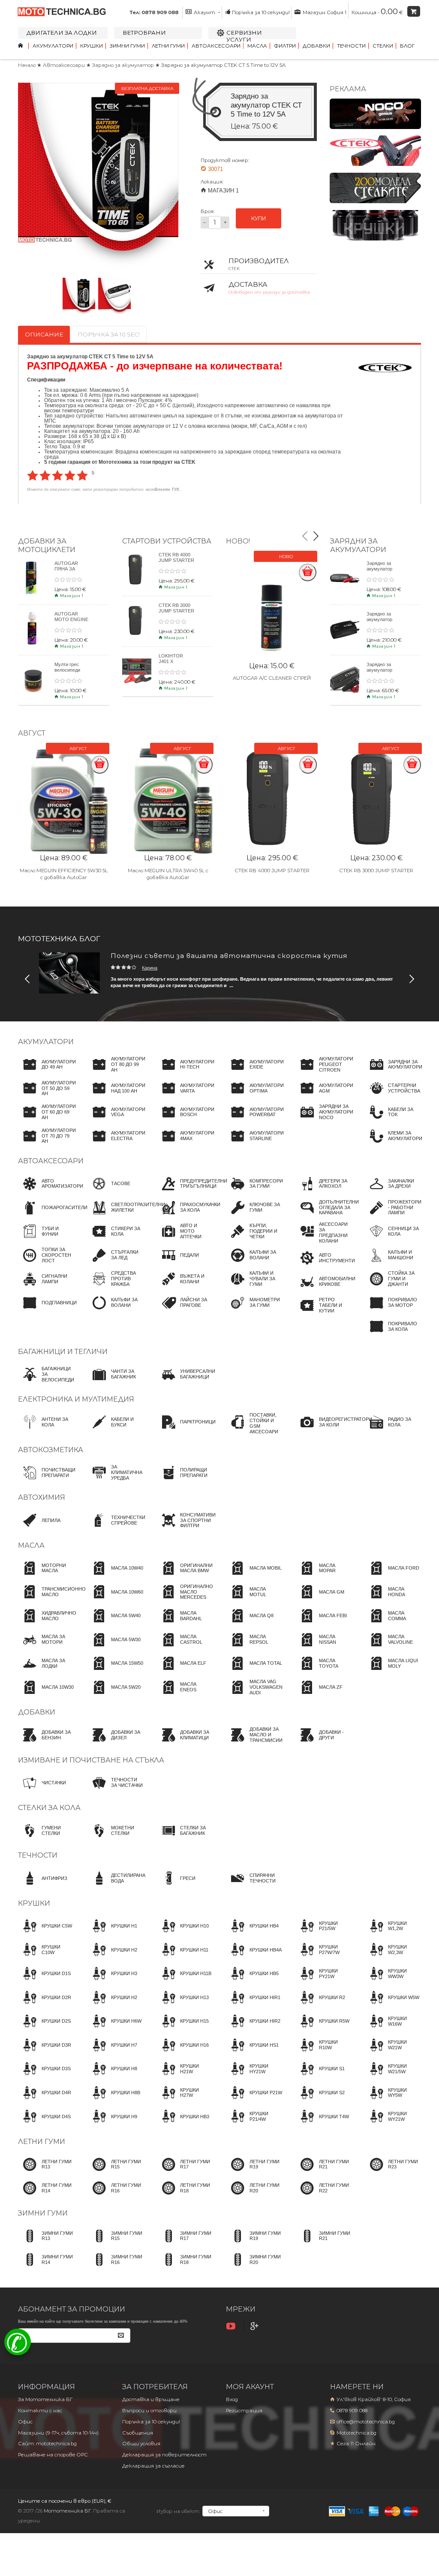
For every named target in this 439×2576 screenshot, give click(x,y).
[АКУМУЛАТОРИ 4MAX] (185, 1144)
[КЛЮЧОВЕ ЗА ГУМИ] (254, 1216)
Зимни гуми (127, 46)
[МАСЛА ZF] (319, 1695)
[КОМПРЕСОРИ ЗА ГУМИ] (254, 1192)
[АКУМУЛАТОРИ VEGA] (116, 1120)
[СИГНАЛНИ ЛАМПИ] (46, 1287)
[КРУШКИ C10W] (46, 1958)
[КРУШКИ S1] (320, 2077)
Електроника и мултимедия (76, 1399)
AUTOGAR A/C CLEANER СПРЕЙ (272, 678)
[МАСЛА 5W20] (114, 1695)
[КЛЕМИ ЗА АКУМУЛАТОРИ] (393, 1144)
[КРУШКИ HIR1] (253, 2006)
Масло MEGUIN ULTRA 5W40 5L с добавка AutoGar (168, 874)
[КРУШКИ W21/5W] (393, 2077)
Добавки (316, 46)
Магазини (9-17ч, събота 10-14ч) (58, 2433)
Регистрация (244, 2411)
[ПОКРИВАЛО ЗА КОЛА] (393, 1334)
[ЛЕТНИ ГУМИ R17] (185, 2172)
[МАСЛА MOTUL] (254, 1600)
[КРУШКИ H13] (183, 2006)
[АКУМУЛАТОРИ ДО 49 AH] (47, 1072)
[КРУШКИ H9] (112, 2124)
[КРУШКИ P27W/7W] (324, 1958)
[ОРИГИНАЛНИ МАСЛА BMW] (185, 1576)
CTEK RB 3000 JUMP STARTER (176, 608)
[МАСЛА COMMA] (393, 1624)
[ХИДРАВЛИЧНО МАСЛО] (47, 1624)
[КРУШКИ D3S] (44, 2077)
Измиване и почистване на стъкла (91, 1760)
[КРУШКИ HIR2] (253, 2029)
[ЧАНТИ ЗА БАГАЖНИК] (116, 1382)
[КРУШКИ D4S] (44, 2124)
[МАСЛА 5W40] (114, 1624)
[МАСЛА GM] (320, 1600)
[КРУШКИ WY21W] (393, 2124)
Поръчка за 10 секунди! (261, 12)
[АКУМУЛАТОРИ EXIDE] (255, 1072)
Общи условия (141, 2444)
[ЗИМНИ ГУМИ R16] (116, 2267)
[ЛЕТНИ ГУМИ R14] (46, 2196)
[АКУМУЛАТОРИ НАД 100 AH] (116, 1096)
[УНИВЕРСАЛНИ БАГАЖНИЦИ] (186, 1382)
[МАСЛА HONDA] (393, 1600)
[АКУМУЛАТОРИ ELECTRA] (116, 1144)
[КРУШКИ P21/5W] (324, 1934)
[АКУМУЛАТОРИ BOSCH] (185, 1120)
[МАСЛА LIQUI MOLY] (393, 1671)
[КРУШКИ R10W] (324, 2053)
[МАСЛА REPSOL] (254, 1648)
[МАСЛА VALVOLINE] (393, 1648)
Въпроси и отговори (149, 2411)
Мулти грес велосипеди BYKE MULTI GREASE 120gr (71, 673)
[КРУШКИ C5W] (45, 1934)
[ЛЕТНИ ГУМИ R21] (324, 2172)
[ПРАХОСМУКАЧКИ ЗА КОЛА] (188, 1216)
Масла (257, 46)
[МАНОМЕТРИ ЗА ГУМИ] (254, 1311)
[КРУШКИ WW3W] (393, 1982)
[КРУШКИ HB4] (252, 1934)
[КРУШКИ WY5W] (393, 2101)
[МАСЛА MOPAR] (324, 1576)
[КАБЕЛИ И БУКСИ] (116, 1430)
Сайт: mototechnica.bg (47, 2444)
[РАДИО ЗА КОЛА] (393, 1430)
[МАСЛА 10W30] (46, 1695)
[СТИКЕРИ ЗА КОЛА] (116, 1239)
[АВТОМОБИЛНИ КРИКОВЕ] (325, 1290)
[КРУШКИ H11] (182, 1958)
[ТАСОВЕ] (109, 1192)
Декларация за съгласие (153, 2466)
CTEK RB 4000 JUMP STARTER (176, 557)
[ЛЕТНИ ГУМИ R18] (185, 2196)
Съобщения (138, 2433)
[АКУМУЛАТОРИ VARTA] (185, 1096)
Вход (232, 2399)
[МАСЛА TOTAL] (254, 1671)
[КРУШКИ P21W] (254, 2101)
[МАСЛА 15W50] (115, 1671)
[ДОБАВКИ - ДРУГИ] (324, 1743)
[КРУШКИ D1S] (44, 1982)
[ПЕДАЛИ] (178, 1263)
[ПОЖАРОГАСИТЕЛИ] (53, 1216)
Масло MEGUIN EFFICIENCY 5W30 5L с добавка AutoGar (64, 874)
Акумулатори (53, 46)
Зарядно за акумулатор (124, 65)
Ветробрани (144, 33)
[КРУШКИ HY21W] (254, 2077)
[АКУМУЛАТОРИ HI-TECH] (185, 1072)
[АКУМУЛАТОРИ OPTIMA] (255, 1096)
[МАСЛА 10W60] (115, 1600)
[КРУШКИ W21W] (393, 2053)
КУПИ (259, 218)
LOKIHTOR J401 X (171, 659)
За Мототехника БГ (45, 2399)
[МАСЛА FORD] (392, 1576)
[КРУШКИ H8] (112, 2077)
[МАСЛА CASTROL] (185, 1648)
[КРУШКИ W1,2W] (393, 1934)
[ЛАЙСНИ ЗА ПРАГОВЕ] (185, 1311)
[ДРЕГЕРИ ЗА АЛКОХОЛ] (324, 1192)
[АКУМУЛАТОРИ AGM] (324, 1096)
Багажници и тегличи (63, 1352)
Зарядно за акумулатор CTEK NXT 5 (380, 569)
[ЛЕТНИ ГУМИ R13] (46, 2172)
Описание (44, 334)
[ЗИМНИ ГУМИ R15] (116, 2244)
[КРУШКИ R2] (320, 2006)
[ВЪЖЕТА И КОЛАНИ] (185, 1287)
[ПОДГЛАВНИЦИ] (47, 1311)
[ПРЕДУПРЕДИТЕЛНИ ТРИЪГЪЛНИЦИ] (192, 1192)
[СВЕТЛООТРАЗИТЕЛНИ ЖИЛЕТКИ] (126, 1216)
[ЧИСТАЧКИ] (42, 1791)
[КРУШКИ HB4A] (254, 1958)
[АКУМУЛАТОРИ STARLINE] (255, 1144)
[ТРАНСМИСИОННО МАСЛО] (52, 1600)
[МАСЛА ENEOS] (185, 1695)
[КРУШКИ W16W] (393, 2029)
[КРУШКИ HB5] (252, 1982)
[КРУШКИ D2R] (45, 2006)
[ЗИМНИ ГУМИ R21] (324, 2244)
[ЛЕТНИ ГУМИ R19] (254, 2172)
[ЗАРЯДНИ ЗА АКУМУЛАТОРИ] (393, 1072)
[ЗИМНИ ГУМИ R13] (46, 2244)
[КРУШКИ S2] (320, 2101)
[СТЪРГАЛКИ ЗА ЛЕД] (116, 1263)
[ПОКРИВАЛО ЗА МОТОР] (393, 1311)
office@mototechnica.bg (366, 2422)
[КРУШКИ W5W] (392, 2006)
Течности (351, 46)
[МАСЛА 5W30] (114, 1648)
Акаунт (204, 12)
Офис (25, 2422)
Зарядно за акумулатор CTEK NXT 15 (381, 619)
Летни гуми (168, 46)
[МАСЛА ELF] (181, 1671)
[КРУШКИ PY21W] (324, 1982)
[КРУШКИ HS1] (252, 2053)
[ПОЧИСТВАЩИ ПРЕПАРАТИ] (47, 1480)
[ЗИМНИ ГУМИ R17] (185, 2244)
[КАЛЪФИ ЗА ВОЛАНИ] (116, 1311)
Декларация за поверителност (164, 2455)
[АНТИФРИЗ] (43, 1886)
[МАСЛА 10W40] (115, 1576)
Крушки (92, 46)
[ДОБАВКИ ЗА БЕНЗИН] (46, 1743)
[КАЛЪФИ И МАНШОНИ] (393, 1263)
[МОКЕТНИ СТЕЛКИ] (116, 1838)
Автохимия (42, 1497)
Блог (407, 46)
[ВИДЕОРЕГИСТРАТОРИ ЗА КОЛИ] (334, 1430)
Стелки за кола (49, 1808)
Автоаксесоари (216, 46)
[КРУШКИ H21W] (185, 2077)
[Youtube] (232, 2326)
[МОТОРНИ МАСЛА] (46, 1576)
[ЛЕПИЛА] (39, 1528)
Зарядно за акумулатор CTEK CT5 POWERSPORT (383, 673)
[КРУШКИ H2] (112, 1958)
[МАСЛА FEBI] (321, 1624)
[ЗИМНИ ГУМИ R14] (46, 2267)
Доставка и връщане (151, 2399)
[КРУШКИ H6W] (114, 2029)
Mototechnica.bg (356, 2433)
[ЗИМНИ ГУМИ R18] (185, 2267)
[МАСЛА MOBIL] (254, 1576)
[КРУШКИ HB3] (183, 2124)
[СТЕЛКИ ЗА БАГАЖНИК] (185, 1838)
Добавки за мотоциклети (47, 545)
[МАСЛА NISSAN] (324, 1648)
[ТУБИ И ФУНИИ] (46, 1239)
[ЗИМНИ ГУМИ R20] (254, 2267)
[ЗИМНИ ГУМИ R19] (254, 2244)
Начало (27, 65)
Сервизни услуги (244, 36)
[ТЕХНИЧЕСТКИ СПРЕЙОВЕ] (116, 1528)
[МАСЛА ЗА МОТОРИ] (46, 1648)
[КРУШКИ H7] (112, 2053)
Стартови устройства (167, 541)
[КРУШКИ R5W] (322, 2029)
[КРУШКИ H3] (112, 1982)
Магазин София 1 (324, 12)
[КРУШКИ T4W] (322, 2124)
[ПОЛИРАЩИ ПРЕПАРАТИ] (185, 1480)
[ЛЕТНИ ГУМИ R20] (254, 2196)
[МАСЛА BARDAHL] (185, 1624)
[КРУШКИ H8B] (114, 2101)
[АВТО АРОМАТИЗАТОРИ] (51, 1192)
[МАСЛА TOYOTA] (324, 1671)
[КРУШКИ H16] (183, 2053)
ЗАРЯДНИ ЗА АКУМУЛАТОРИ (358, 545)
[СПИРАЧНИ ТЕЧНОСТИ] (254, 1886)
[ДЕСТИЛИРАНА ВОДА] (116, 1886)
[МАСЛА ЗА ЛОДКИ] (46, 1671)
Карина (150, 968)
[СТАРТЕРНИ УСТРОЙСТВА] (393, 1096)
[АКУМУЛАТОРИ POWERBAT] (255, 1120)
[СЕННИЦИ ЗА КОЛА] (393, 1239)
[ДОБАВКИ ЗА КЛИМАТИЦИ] (185, 1743)
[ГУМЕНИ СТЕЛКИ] (46, 1838)
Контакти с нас (40, 2411)
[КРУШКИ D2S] (44, 2029)
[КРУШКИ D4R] (45, 2101)
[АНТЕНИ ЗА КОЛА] (46, 1430)
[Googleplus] (256, 2326)
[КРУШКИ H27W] (185, 2101)
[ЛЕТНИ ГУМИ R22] (324, 2196)
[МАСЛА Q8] (250, 1624)
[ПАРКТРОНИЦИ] (186, 1430)
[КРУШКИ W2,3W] (393, 1958)
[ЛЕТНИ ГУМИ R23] (393, 2172)
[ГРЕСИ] (176, 1886)
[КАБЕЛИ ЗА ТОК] (393, 1120)
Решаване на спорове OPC (53, 2455)
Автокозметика (51, 1450)
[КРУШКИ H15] (183, 2029)
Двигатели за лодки (62, 33)
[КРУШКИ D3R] (45, 2053)
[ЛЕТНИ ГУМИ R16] (116, 2196)
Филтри (285, 46)
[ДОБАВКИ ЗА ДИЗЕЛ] (116, 1743)
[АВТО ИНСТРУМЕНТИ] (325, 1266)
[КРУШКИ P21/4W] (254, 2124)
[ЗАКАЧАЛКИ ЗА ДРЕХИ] (393, 1192)
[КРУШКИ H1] (112, 1934)
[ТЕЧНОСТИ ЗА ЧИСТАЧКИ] (116, 1791)
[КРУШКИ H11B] (184, 1982)
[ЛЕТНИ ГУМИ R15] (116, 2172)
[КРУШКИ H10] (183, 1934)
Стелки (383, 46)
